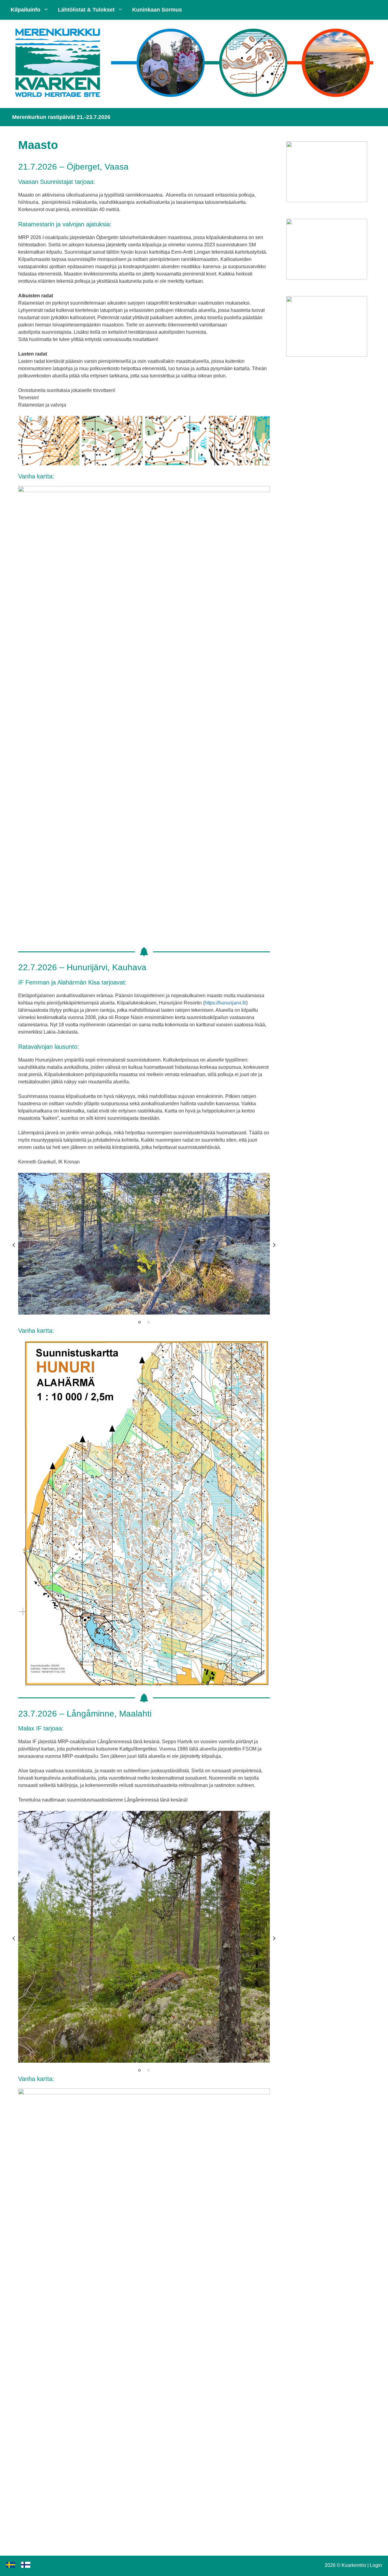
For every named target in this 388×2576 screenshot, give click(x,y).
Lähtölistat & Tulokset (86, 10)
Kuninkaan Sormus (157, 10)
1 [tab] (139, 1322)
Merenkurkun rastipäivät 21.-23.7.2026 (61, 117)
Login (376, 2565)
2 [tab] (149, 1322)
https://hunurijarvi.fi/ (225, 1003)
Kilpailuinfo (25, 10)
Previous (14, 1245)
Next (274, 1245)
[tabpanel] (144, 1244)
